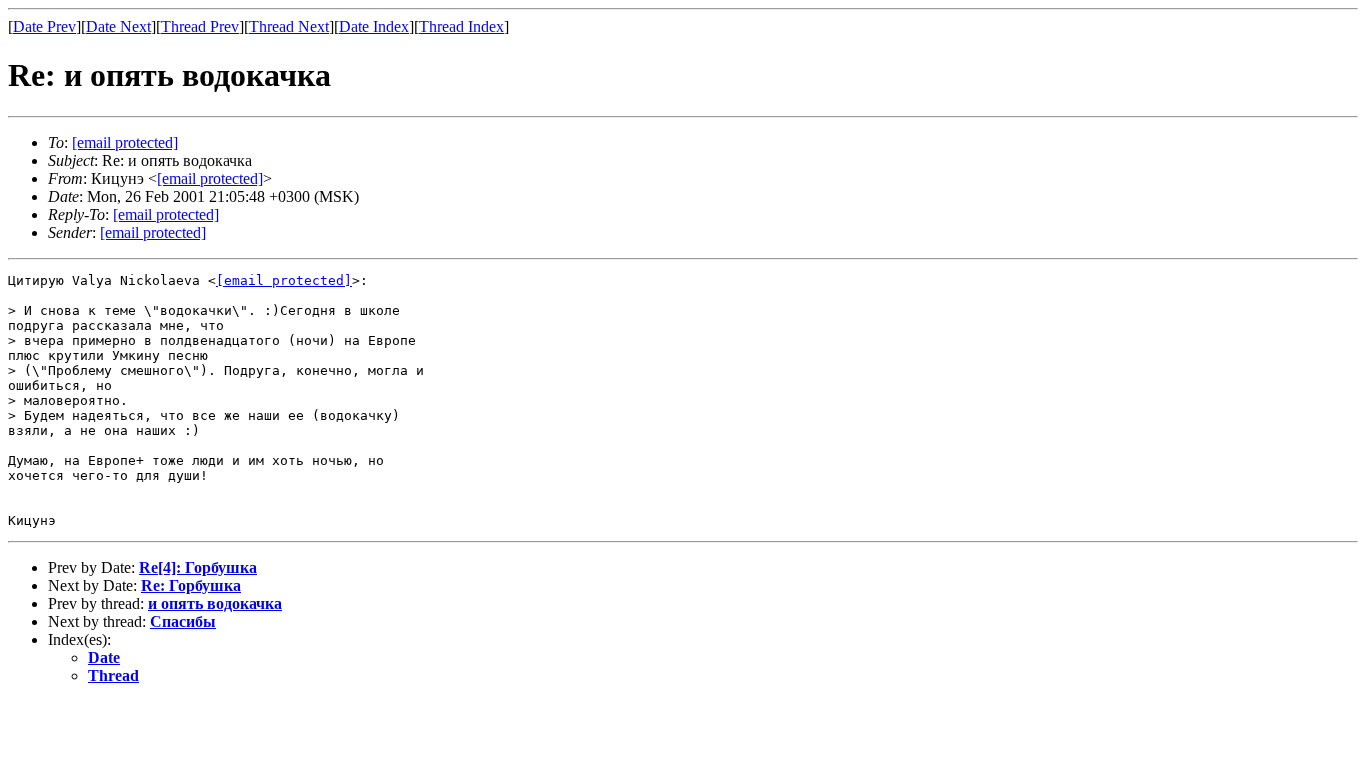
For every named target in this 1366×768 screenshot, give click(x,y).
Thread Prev (200, 26)
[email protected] (284, 280)
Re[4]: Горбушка (198, 567)
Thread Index (461, 26)
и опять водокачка (215, 603)
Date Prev (44, 26)
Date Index (374, 26)
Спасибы (183, 621)
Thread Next (289, 26)
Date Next (118, 26)
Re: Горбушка (191, 585)
